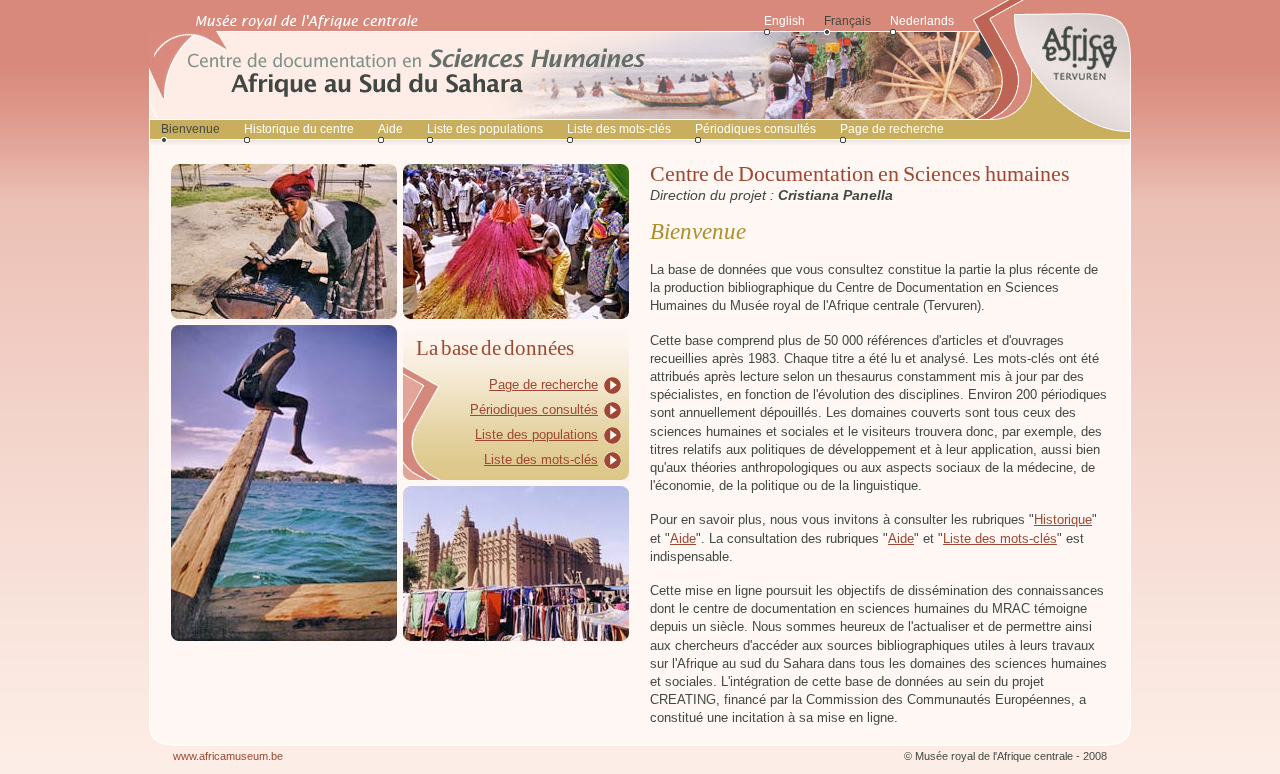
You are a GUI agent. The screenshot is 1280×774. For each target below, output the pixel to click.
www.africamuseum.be (228, 756)
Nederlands (922, 21)
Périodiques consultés (755, 129)
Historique (1063, 519)
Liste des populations (485, 129)
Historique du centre (299, 129)
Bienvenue (190, 129)
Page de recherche (892, 129)
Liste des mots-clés (619, 129)
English (784, 21)
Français (847, 21)
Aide (390, 129)
